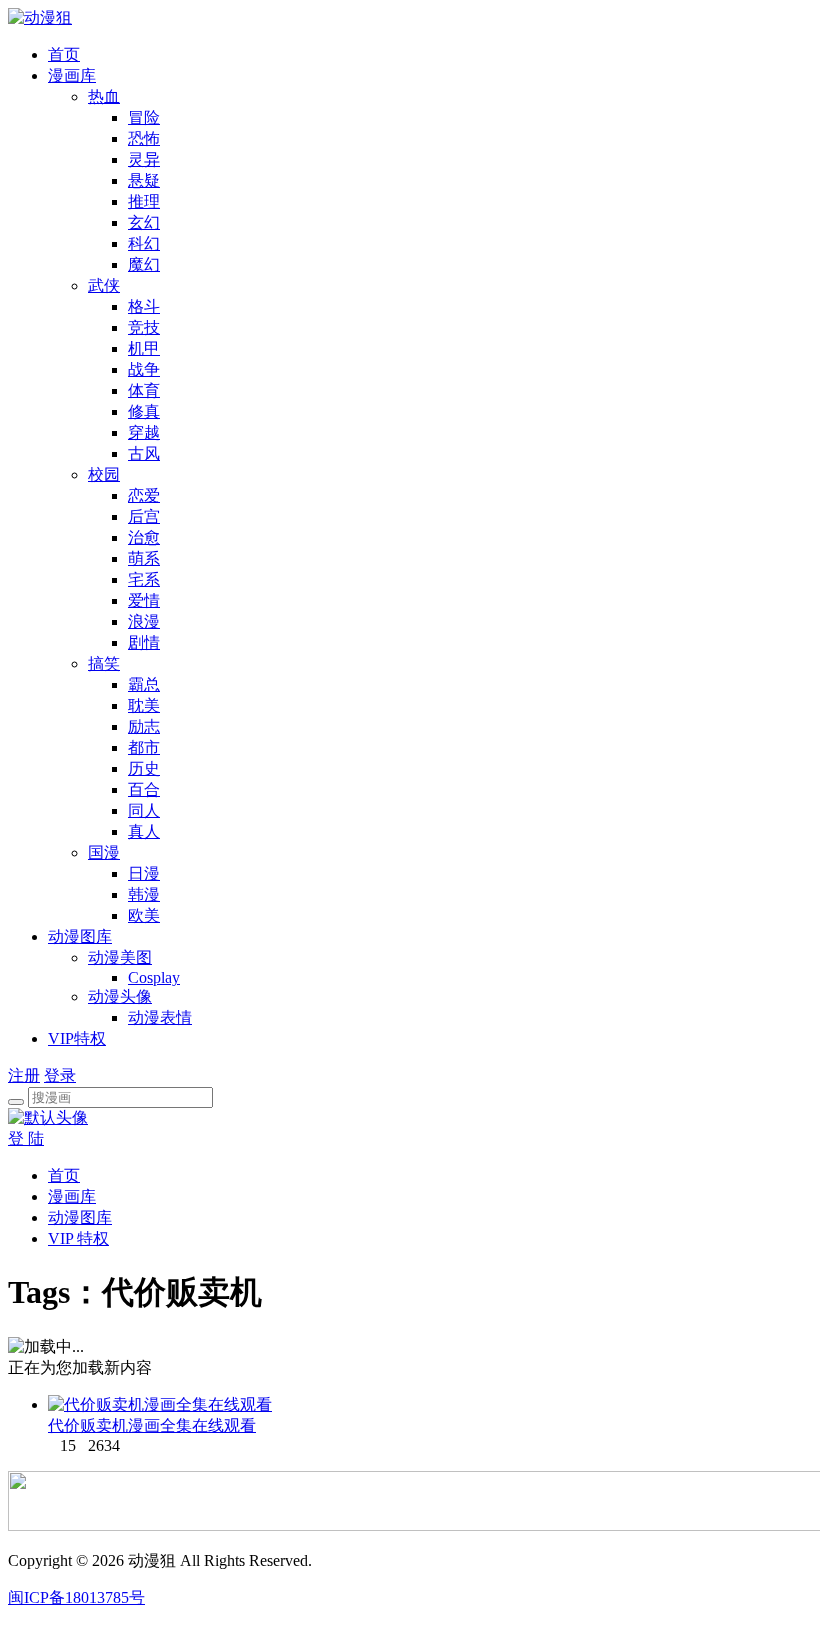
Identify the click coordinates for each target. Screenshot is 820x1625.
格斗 (144, 306)
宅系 (144, 579)
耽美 (144, 705)
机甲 (144, 348)
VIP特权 (77, 1038)
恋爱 (144, 495)
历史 (144, 768)
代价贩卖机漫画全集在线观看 (152, 1425)
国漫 (104, 852)
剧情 (144, 642)
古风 (144, 453)
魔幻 (144, 264)
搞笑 (104, 663)
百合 (144, 789)
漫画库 (72, 75)
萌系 (144, 558)
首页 (64, 54)
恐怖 (144, 138)
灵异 (144, 159)
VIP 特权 (78, 1238)
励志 (144, 726)
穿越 (144, 432)
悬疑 (144, 180)
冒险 (144, 117)
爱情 (144, 600)
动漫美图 (120, 957)
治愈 (144, 537)
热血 (104, 96)
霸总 (144, 684)
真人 (144, 831)
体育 (144, 390)
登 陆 (26, 1138)
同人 (144, 810)
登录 (60, 1075)
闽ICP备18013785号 (76, 1597)
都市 (144, 747)
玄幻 (144, 222)
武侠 (104, 285)
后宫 (144, 516)
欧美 (144, 915)
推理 (144, 201)
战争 (144, 369)
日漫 (144, 873)
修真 (144, 411)
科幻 (144, 243)
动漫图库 (80, 936)
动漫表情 (160, 1017)
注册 (24, 1075)
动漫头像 (120, 996)
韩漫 (144, 894)
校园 (104, 474)
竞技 (144, 327)
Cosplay (154, 977)
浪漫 (144, 621)
